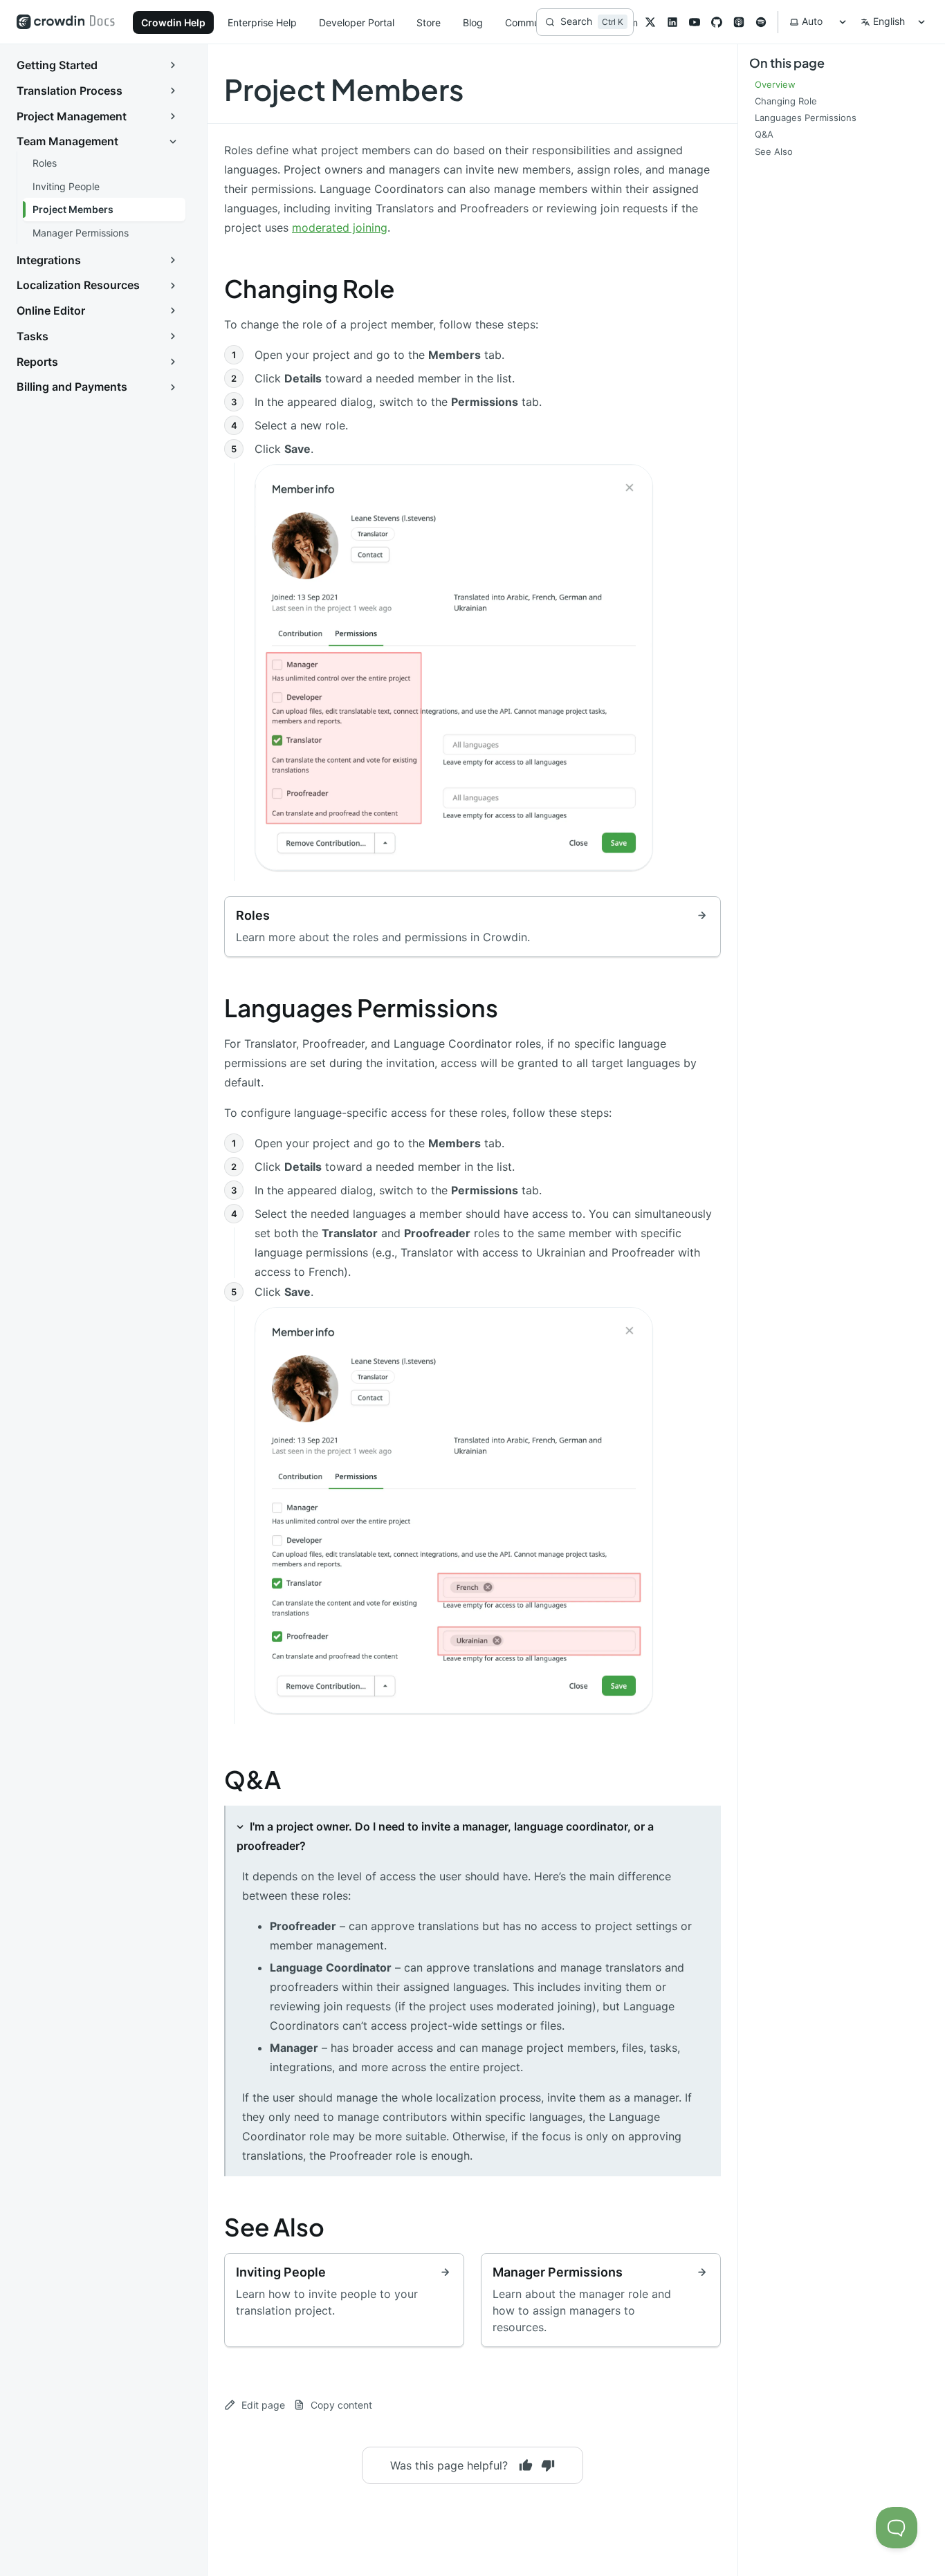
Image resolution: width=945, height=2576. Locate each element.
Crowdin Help (173, 22)
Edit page (263, 2405)
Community (531, 22)
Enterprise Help (262, 22)
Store (429, 22)
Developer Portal (357, 22)
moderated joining (340, 228)
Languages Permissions (361, 1008)
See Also (274, 2227)
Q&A (253, 1779)
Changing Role (309, 288)
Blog (473, 22)
